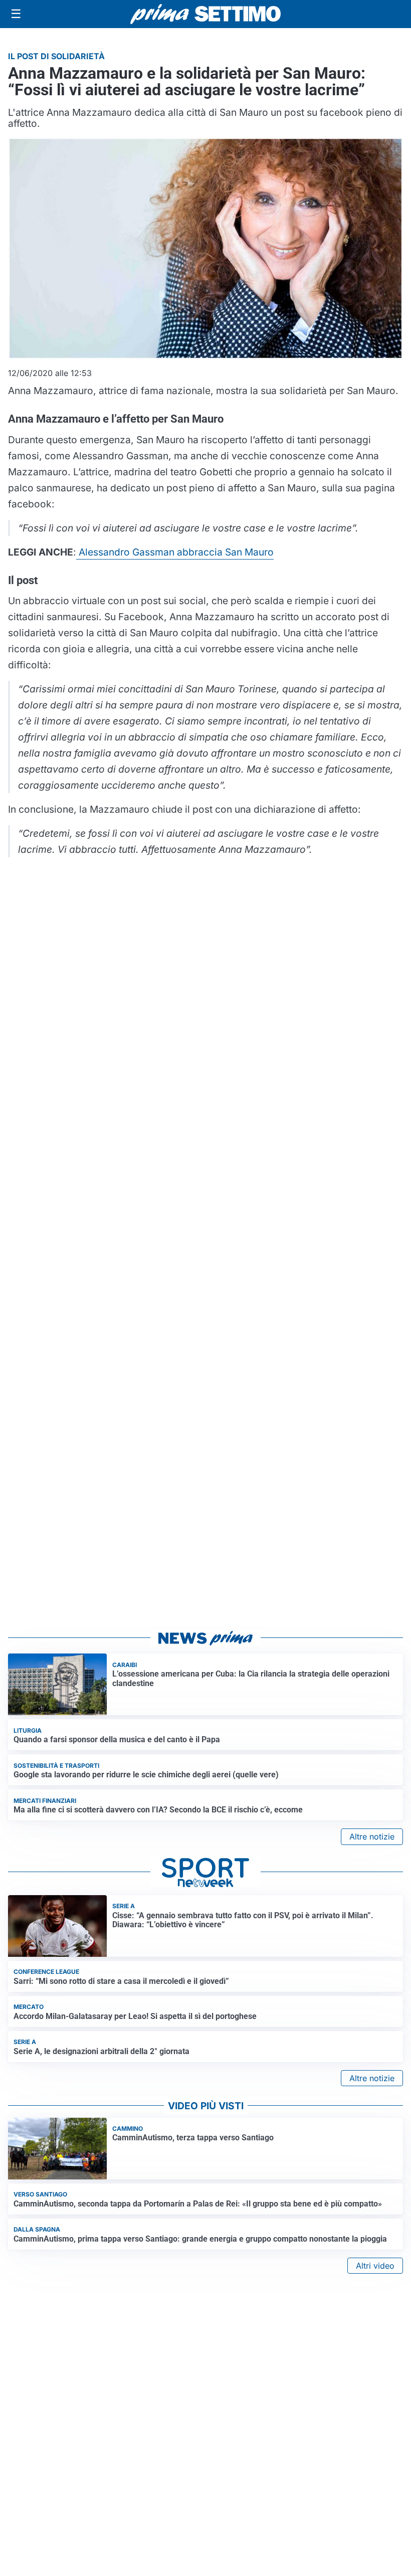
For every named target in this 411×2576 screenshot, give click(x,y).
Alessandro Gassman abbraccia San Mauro (175, 552)
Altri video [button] (375, 2266)
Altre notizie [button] (372, 1836)
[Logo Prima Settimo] (205, 14)
